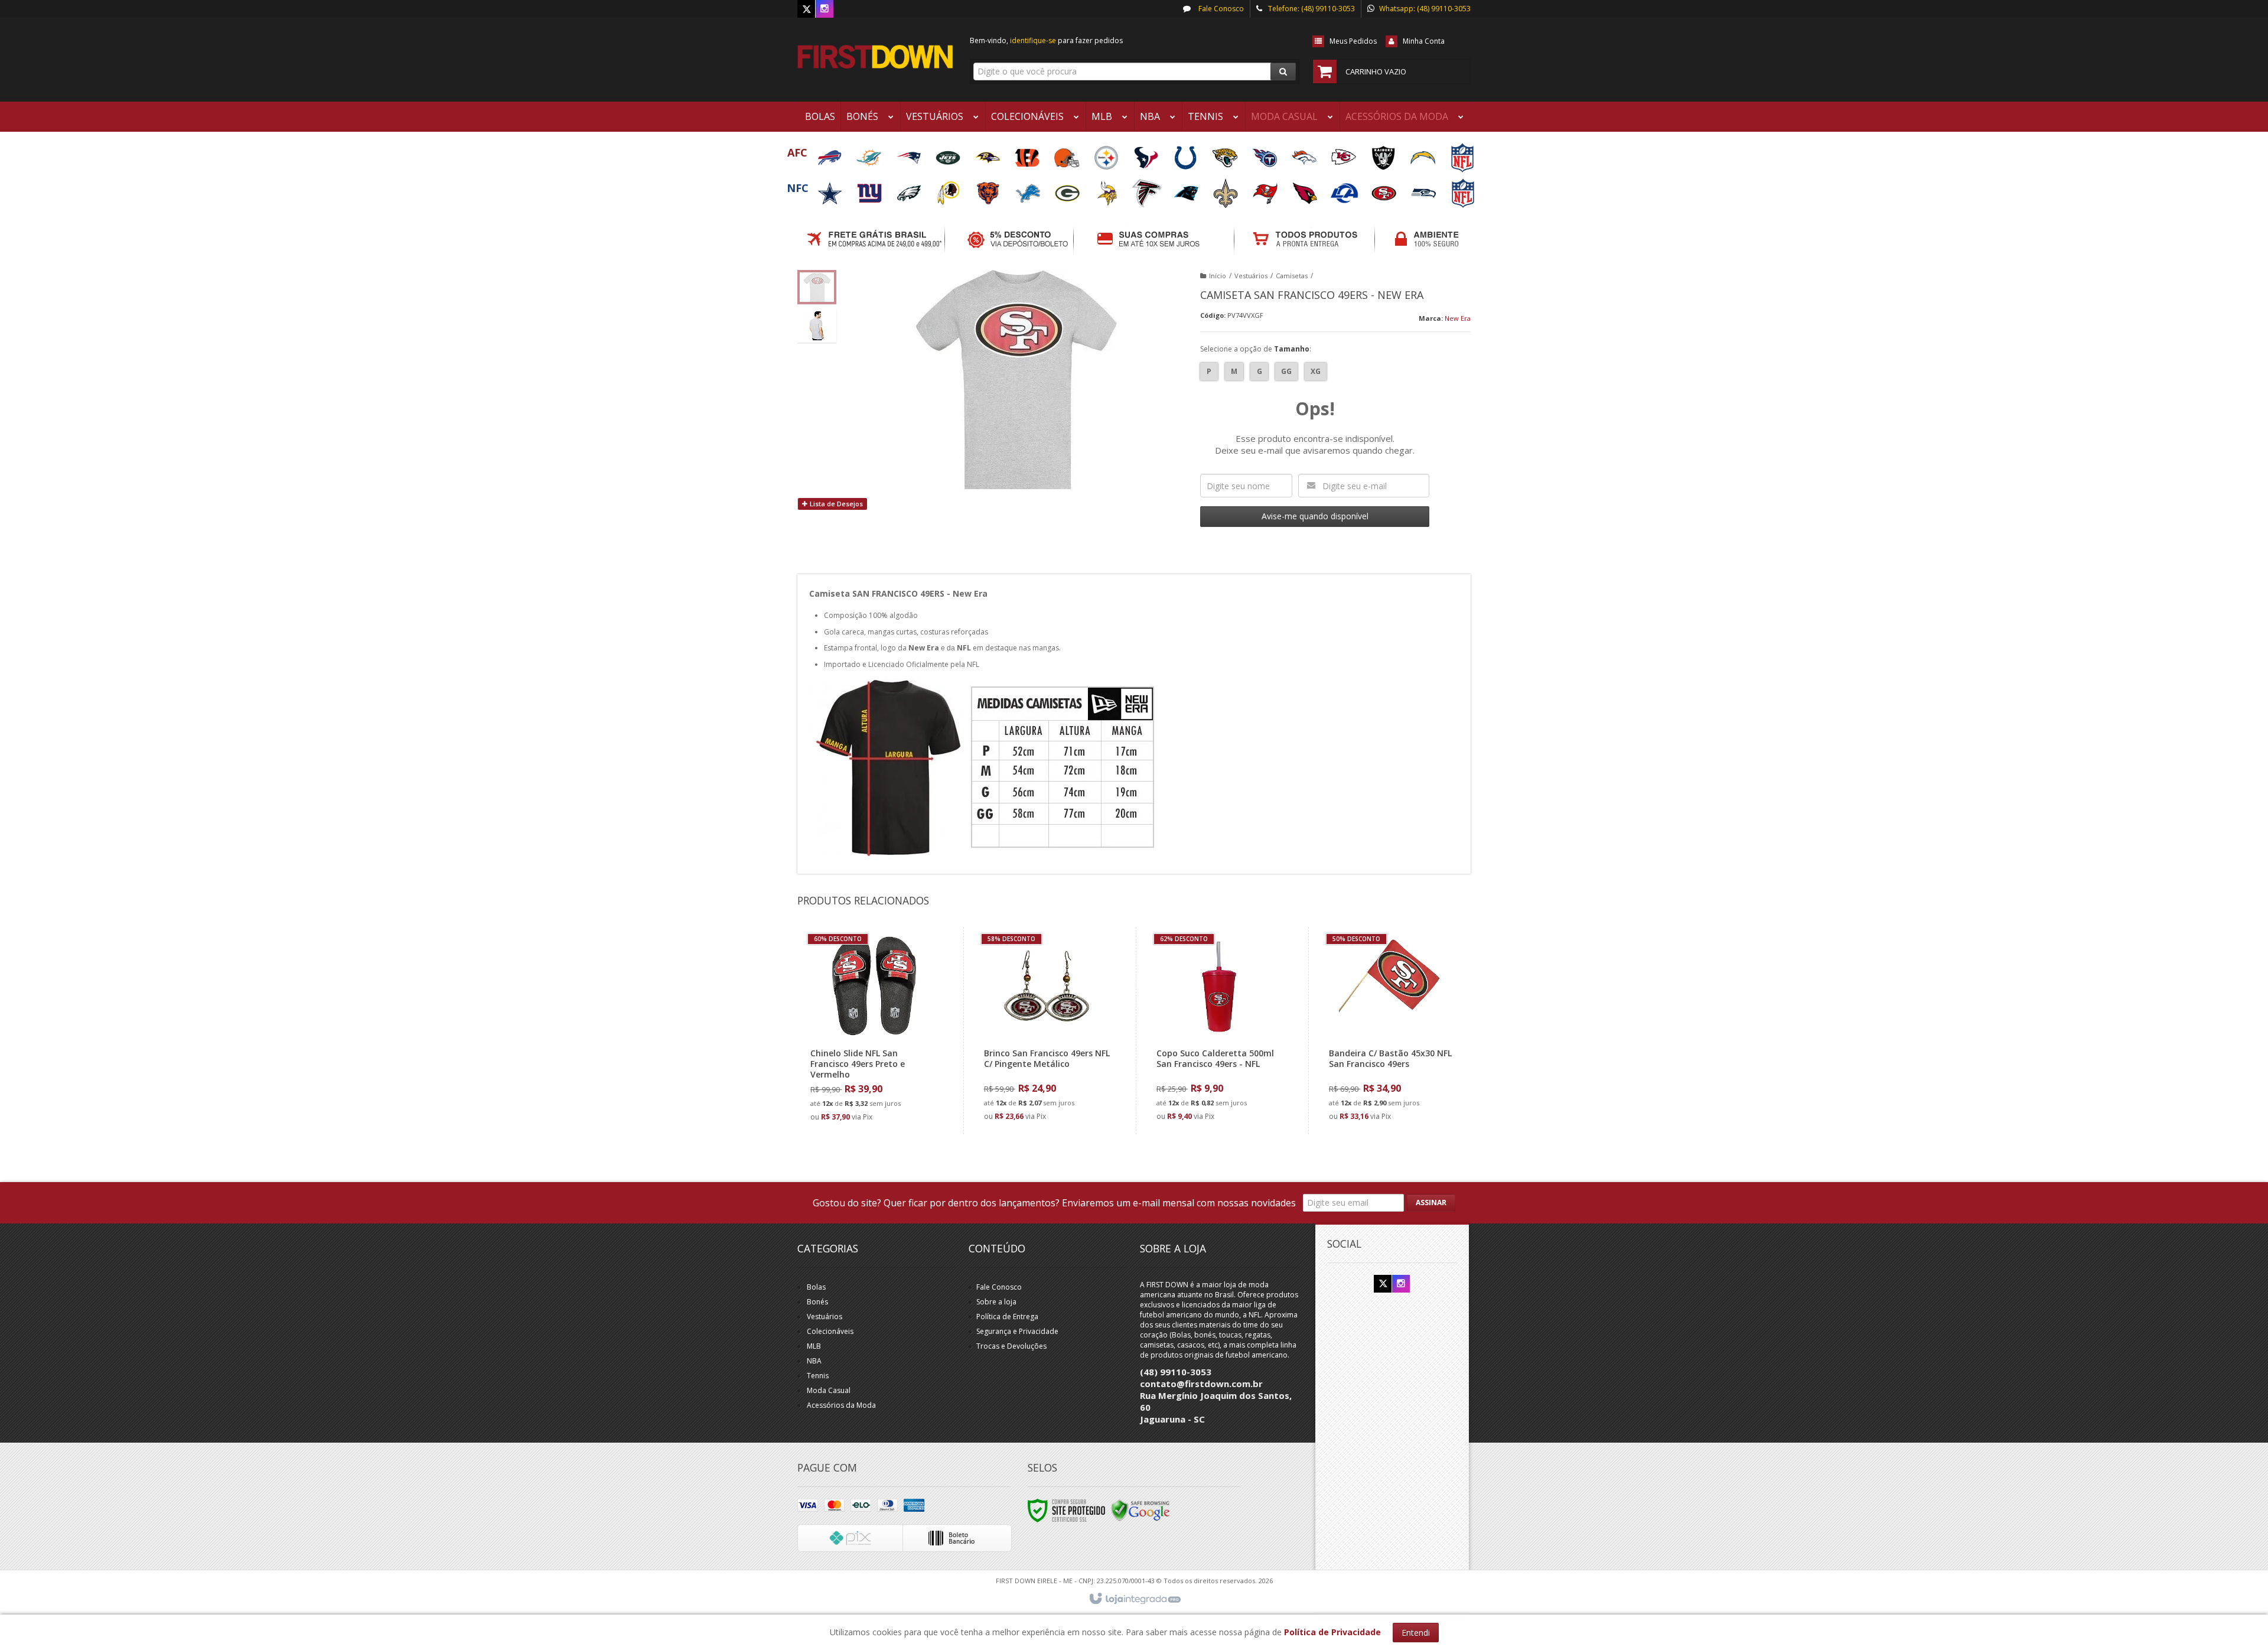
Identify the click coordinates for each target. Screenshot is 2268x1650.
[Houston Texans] (1147, 154)
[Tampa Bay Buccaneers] (1266, 189)
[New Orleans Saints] (1226, 189)
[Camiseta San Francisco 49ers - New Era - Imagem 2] (817, 326)
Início (1218, 276)
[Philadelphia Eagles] (910, 189)
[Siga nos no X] (806, 9)
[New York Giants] (870, 189)
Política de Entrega (1007, 1317)
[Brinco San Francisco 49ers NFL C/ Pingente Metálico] (1047, 1031)
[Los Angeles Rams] (1345, 189)
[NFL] (1462, 154)
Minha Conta (1424, 41)
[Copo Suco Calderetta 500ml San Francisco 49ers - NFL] (1219, 1031)
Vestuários (1251, 276)
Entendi (1416, 1633)
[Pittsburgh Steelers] (1107, 154)
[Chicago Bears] (989, 189)
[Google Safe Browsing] (1140, 1510)
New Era (1458, 318)
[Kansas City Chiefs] (1345, 154)
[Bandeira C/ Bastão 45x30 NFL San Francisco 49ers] (1392, 1031)
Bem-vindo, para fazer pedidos (1046, 40)
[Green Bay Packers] (1068, 189)
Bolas (816, 1287)
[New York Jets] (949, 154)
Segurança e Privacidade (1017, 1331)
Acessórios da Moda (841, 1405)
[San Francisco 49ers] (1385, 189)
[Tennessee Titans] (1265, 154)
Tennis (818, 1376)
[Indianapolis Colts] (1186, 154)
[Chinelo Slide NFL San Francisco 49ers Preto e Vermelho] (874, 1031)
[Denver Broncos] (1305, 154)
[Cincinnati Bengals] (1028, 154)
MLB (814, 1346)
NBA (814, 1361)
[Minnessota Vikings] (1108, 189)
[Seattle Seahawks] (1424, 189)
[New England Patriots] (909, 154)
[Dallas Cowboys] (831, 189)
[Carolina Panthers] (1187, 189)
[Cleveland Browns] (1068, 154)
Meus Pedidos (1353, 41)
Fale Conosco (1220, 9)
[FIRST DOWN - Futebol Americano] (875, 57)
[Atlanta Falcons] (1147, 189)
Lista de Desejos (835, 504)
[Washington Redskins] (949, 189)
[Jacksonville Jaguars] (1226, 154)
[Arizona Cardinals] (1306, 189)
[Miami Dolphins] (870, 154)
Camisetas (1292, 276)
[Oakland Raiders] (1384, 154)
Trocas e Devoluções (1011, 1346)
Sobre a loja (996, 1302)
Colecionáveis (830, 1331)
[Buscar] (1283, 71)
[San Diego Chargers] (1424, 154)
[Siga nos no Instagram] (825, 9)
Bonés (817, 1302)
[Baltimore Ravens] (988, 154)
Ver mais (881, 1077)
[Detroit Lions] (1029, 189)
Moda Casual (829, 1390)
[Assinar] (1431, 1203)
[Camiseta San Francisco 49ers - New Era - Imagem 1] (817, 287)
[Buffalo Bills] (830, 154)
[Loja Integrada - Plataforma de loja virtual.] (1134, 1599)
